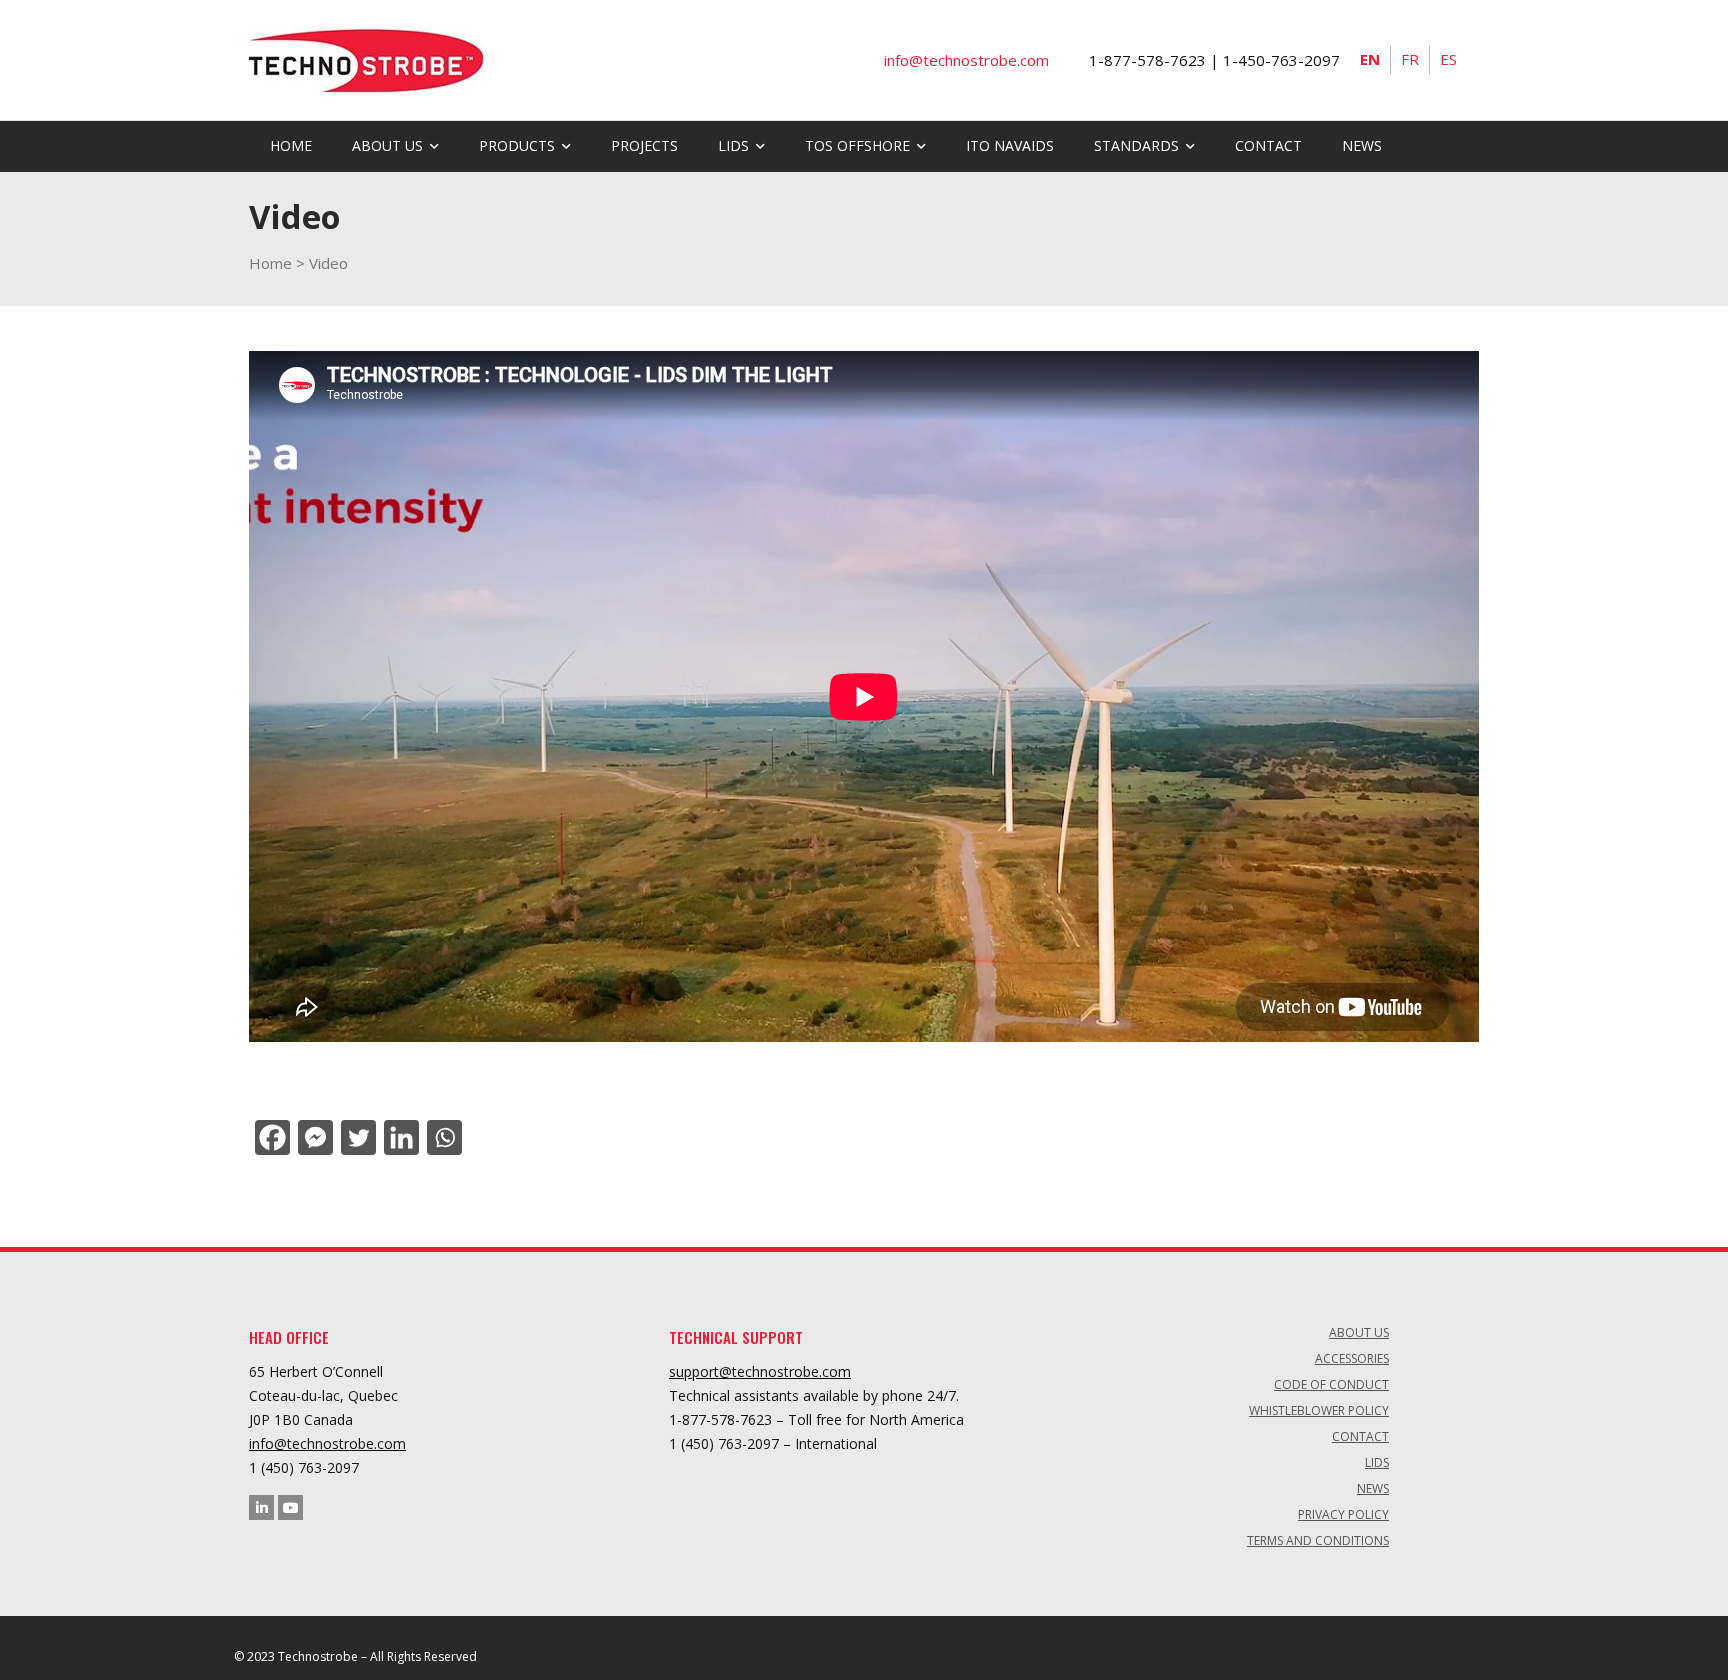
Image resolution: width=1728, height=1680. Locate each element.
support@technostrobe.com (760, 1371)
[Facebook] (270, 1137)
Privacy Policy (1343, 1514)
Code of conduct (1331, 1384)
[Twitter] (356, 1137)
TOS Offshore (857, 145)
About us (387, 145)
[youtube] (290, 1507)
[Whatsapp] (442, 1137)
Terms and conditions (1318, 1540)
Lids (1377, 1462)
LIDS (733, 145)
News (1362, 145)
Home (291, 145)
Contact (1268, 145)
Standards (1136, 145)
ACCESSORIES (1352, 1358)
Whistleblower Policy (1319, 1410)
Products (517, 145)
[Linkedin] (399, 1137)
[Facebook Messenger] (313, 1137)
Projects (644, 145)
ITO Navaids (1010, 145)
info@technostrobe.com (327, 1443)
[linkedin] (261, 1507)
